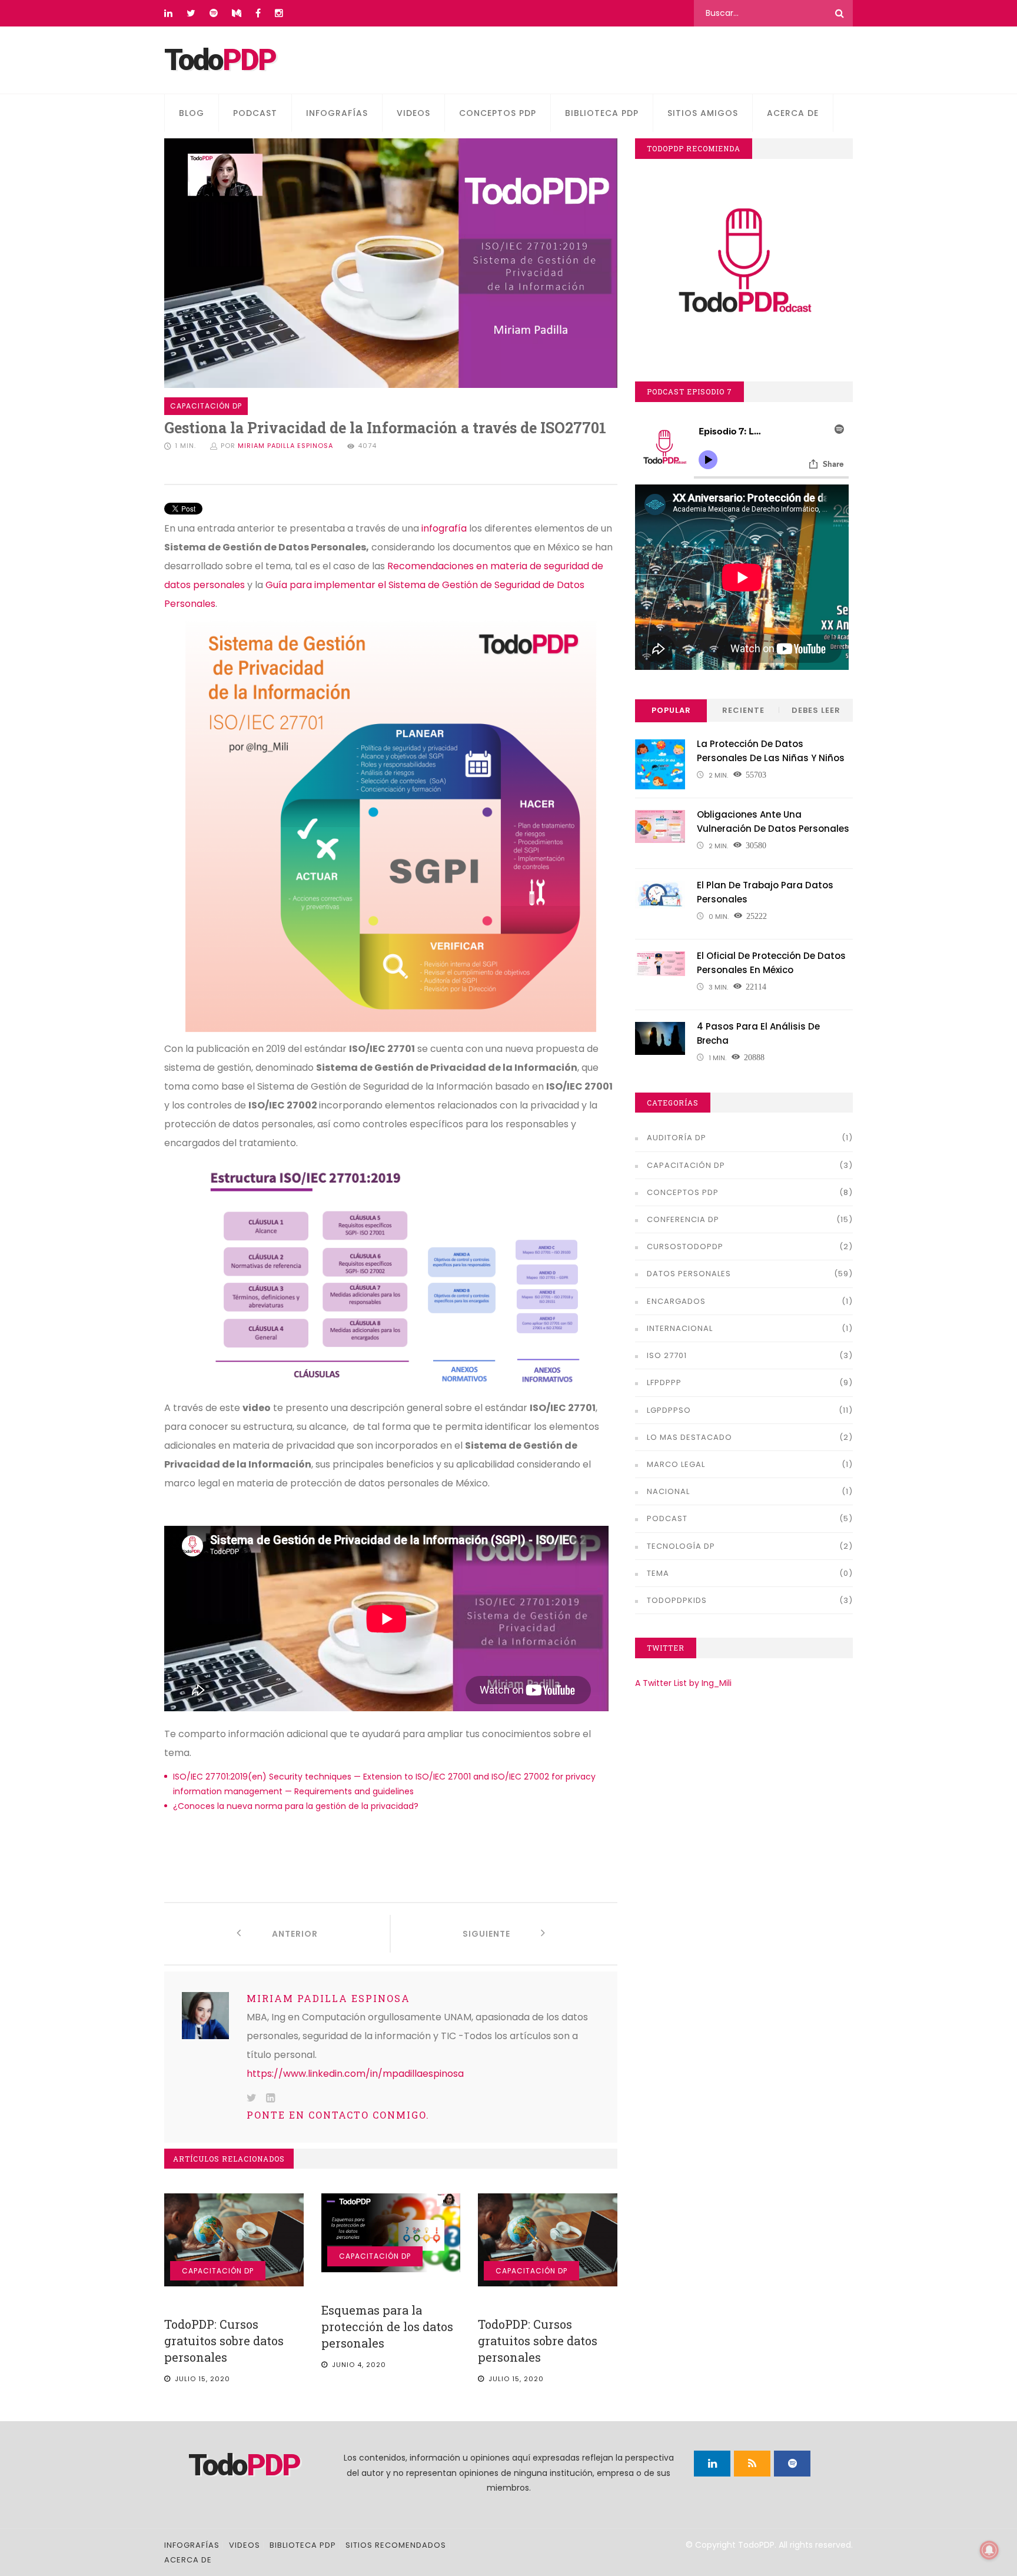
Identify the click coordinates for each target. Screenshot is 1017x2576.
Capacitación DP (218, 2271)
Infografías (337, 113)
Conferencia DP (683, 1219)
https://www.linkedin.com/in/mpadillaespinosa (355, 2074)
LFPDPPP (664, 1382)
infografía (444, 528)
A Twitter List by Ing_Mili (683, 1683)
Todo (220, 60)
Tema (658, 1573)
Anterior (280, 1934)
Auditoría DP (677, 1138)
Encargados (676, 1301)
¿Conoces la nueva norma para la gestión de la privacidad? (296, 1806)
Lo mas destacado (689, 1437)
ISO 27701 (667, 1355)
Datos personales (689, 1274)
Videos (413, 113)
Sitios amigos (703, 113)
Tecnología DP (681, 1546)
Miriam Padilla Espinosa (285, 446)
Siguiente (502, 1934)
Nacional (668, 1491)
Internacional (680, 1328)
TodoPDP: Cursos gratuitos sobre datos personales (224, 2341)
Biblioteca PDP (602, 113)
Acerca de (793, 113)
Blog (192, 113)
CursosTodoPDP (685, 1246)
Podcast (255, 113)
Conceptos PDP (498, 113)
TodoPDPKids (677, 1600)
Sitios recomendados (396, 2545)
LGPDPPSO (669, 1410)
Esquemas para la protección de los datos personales (387, 2326)
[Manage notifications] (989, 2550)
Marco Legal (676, 1464)
